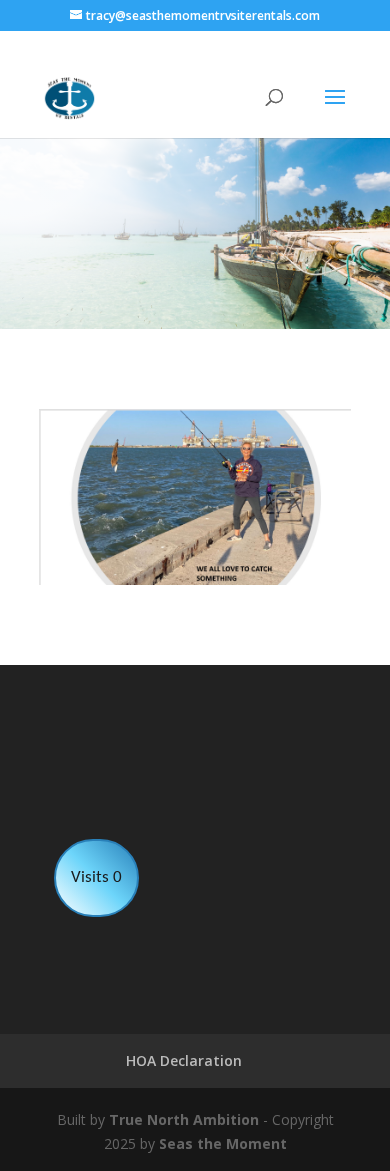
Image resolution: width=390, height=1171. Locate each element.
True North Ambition (184, 1119)
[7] (195, 579)
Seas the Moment (223, 1143)
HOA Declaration (184, 1060)
